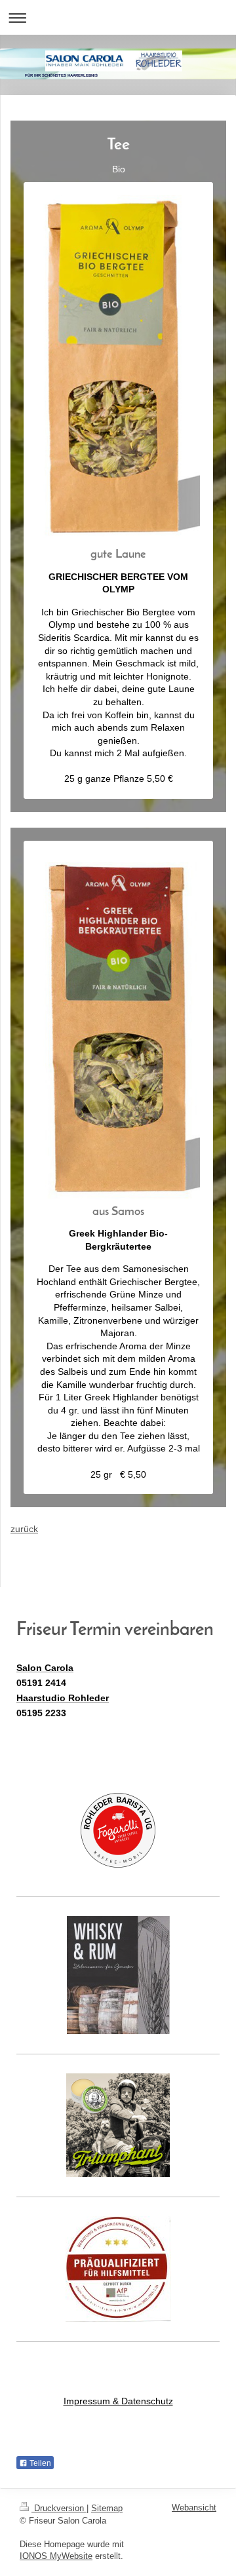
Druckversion (59, 2508)
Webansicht (194, 2508)
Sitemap (107, 2508)
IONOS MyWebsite (56, 2556)
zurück (24, 1529)
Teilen (39, 2463)
